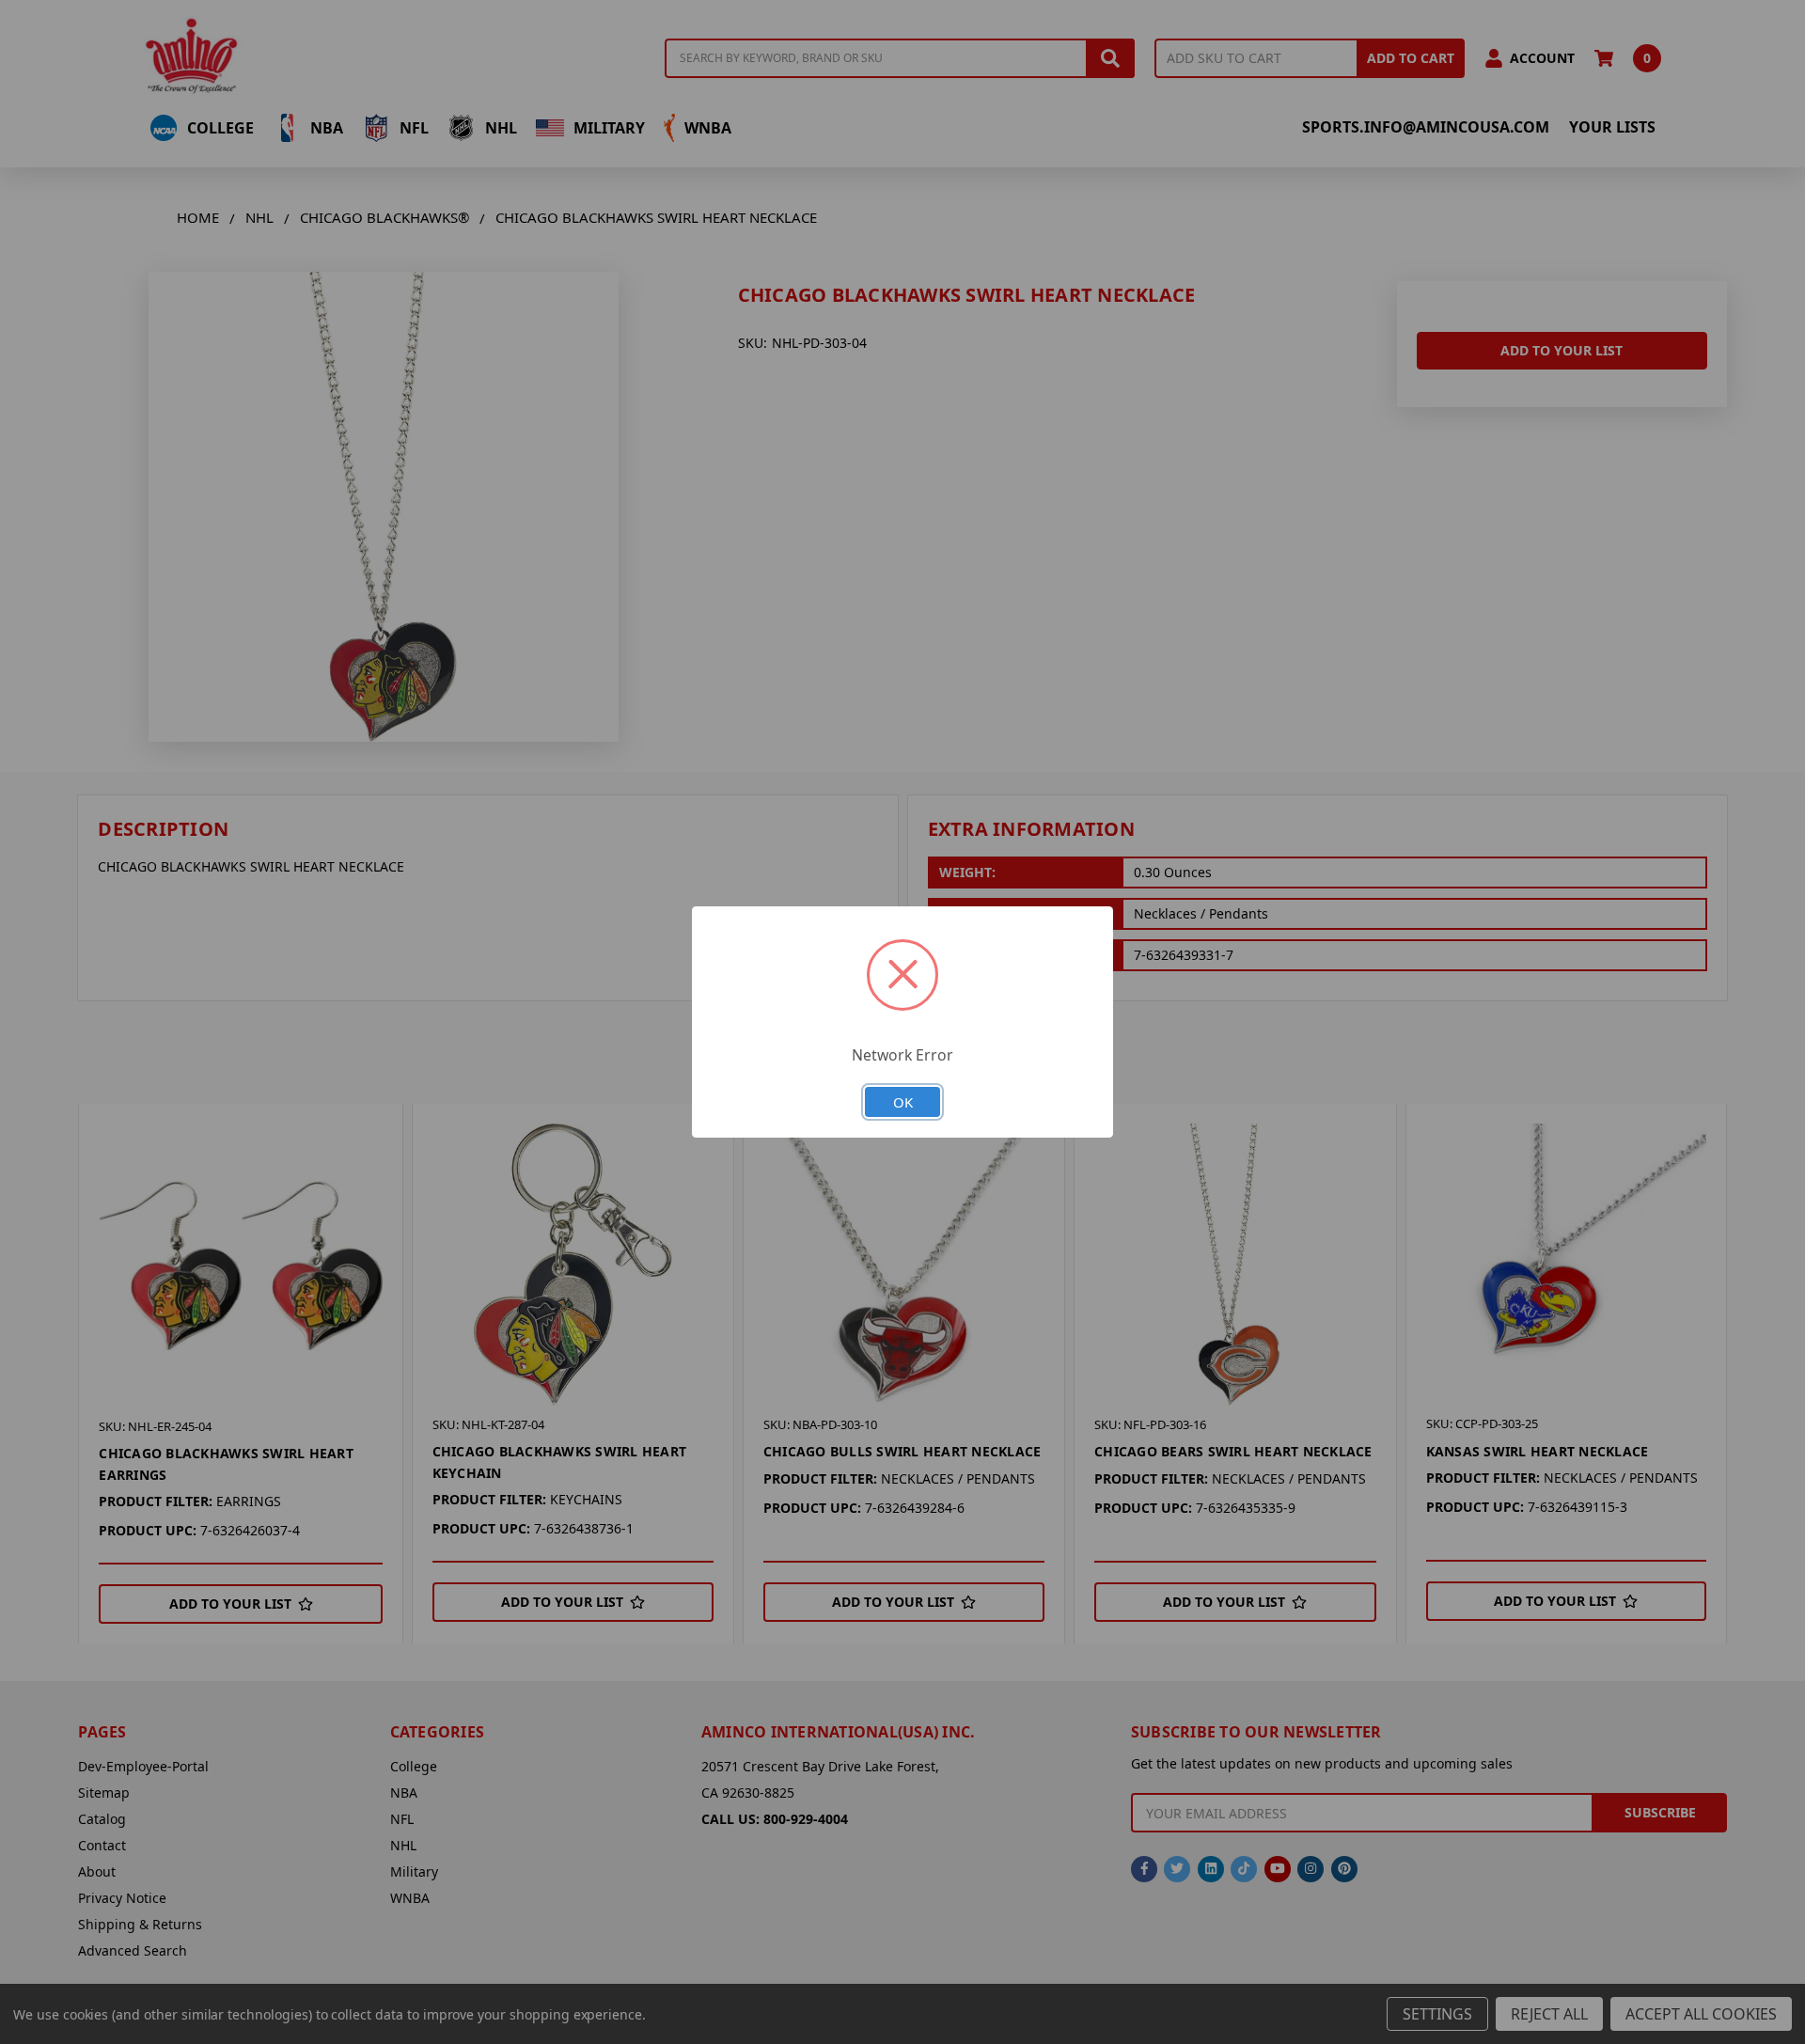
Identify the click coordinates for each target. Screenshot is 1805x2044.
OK (903, 1102)
